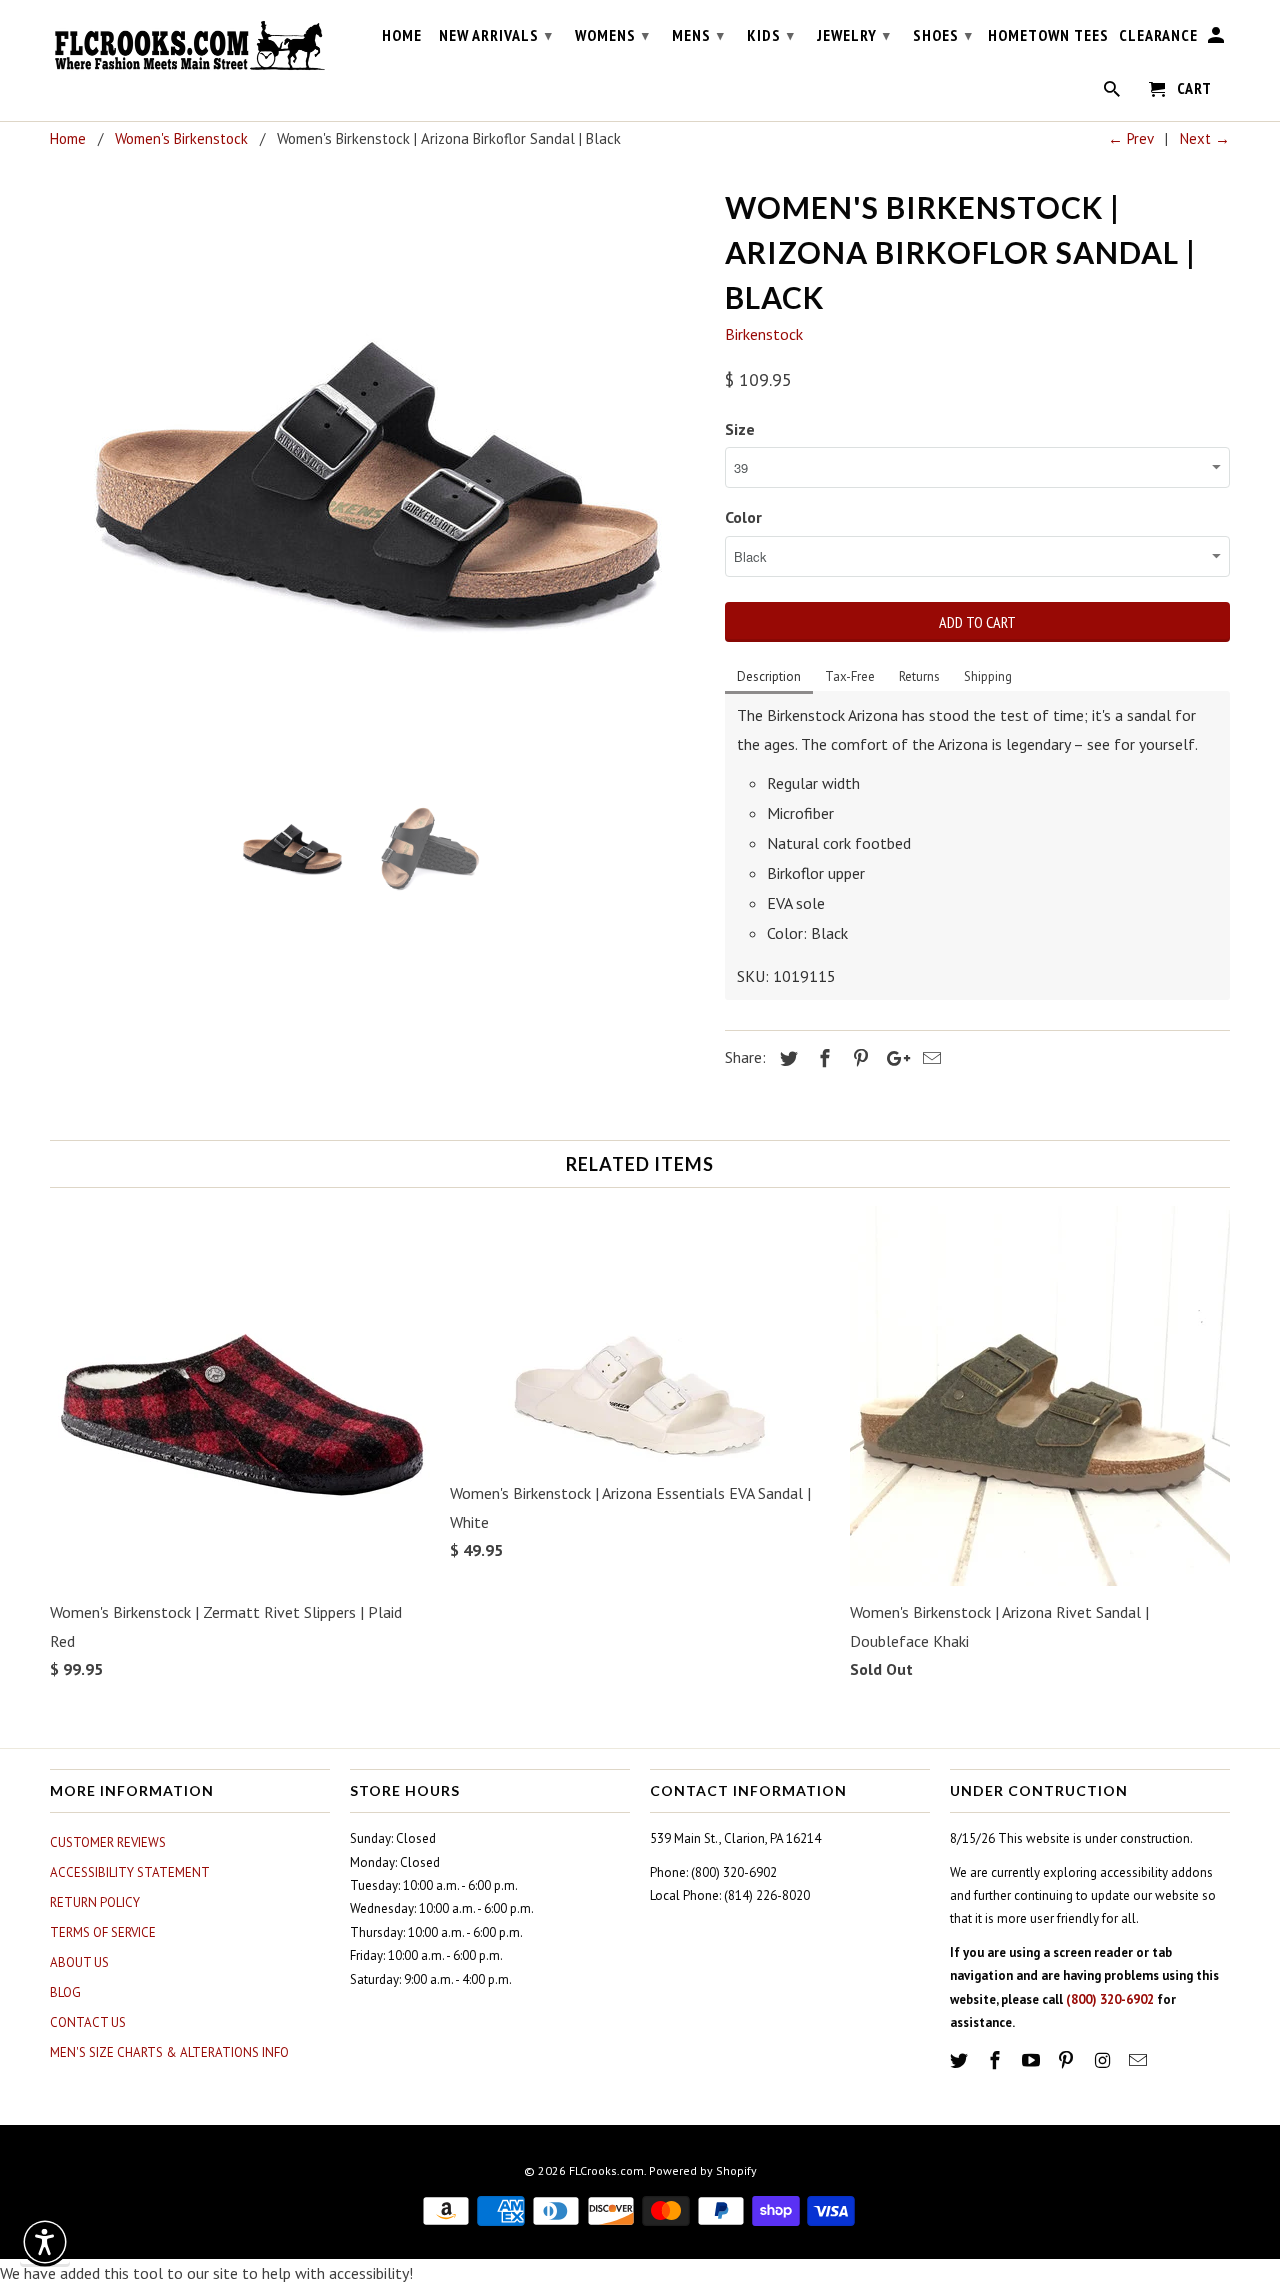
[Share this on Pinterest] (858, 1058)
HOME (402, 35)
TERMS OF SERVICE (103, 1932)
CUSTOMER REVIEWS (108, 1842)
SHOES (943, 35)
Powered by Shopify (703, 2170)
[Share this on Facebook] (822, 1058)
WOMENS (612, 35)
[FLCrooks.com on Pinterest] (1068, 2060)
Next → (1205, 138)
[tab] (769, 678)
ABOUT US (79, 1962)
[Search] (1113, 93)
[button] (45, 2242)
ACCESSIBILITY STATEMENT (130, 1872)
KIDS (771, 35)
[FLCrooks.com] (190, 46)
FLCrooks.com (606, 2170)
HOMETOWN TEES (1048, 35)
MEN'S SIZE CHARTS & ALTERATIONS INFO (169, 2052)
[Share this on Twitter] (786, 1058)
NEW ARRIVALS (496, 35)
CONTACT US (88, 2022)
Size (740, 429)
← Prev (1130, 138)
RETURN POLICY (95, 1902)
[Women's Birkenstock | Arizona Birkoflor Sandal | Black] (377, 481)
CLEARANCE (1158, 35)
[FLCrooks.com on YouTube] (1033, 2060)
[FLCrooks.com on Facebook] (997, 2060)
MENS (698, 35)
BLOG (65, 1992)
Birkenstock (764, 334)
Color (743, 517)
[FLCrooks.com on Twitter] (961, 2060)
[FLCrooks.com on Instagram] (1104, 2060)
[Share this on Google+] (893, 1058)
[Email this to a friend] (929, 1058)
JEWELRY (854, 35)
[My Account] (1217, 39)
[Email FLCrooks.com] (1140, 2060)
